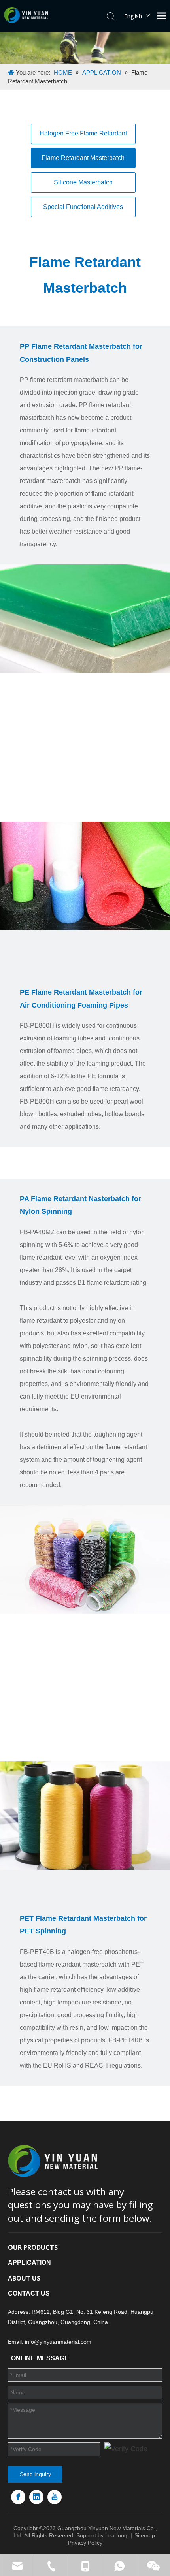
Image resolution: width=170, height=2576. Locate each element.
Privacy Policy (85, 2543)
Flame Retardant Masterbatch (83, 158)
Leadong (116, 2535)
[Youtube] (55, 2497)
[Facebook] (18, 2497)
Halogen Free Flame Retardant (83, 133)
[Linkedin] (36, 2497)
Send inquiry (35, 2474)
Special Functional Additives (83, 207)
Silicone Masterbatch (83, 182)
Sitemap (145, 2535)
